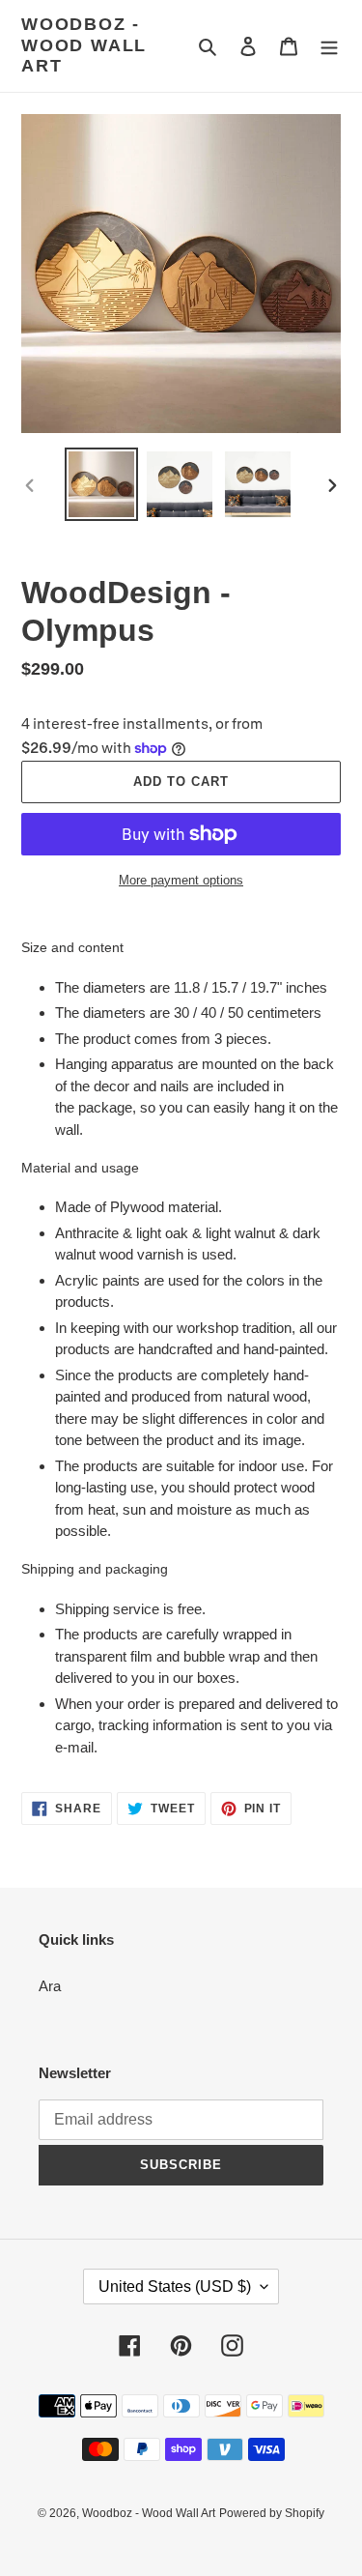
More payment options (181, 880)
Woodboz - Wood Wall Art (84, 45)
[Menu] (329, 46)
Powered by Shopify (272, 2513)
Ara (50, 1986)
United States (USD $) (175, 2287)
